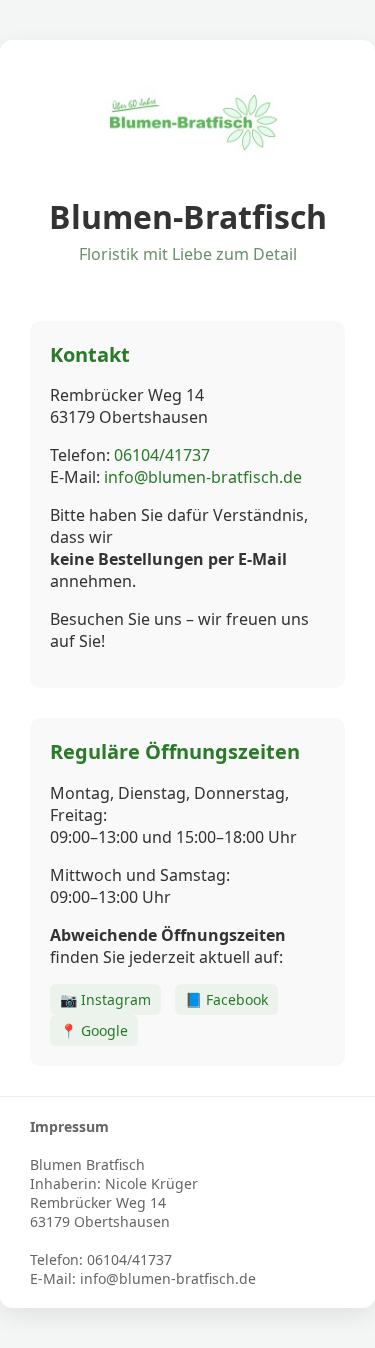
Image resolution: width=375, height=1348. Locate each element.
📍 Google (94, 1030)
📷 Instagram (105, 999)
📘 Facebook (226, 999)
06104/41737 (162, 455)
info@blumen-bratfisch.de (203, 477)
